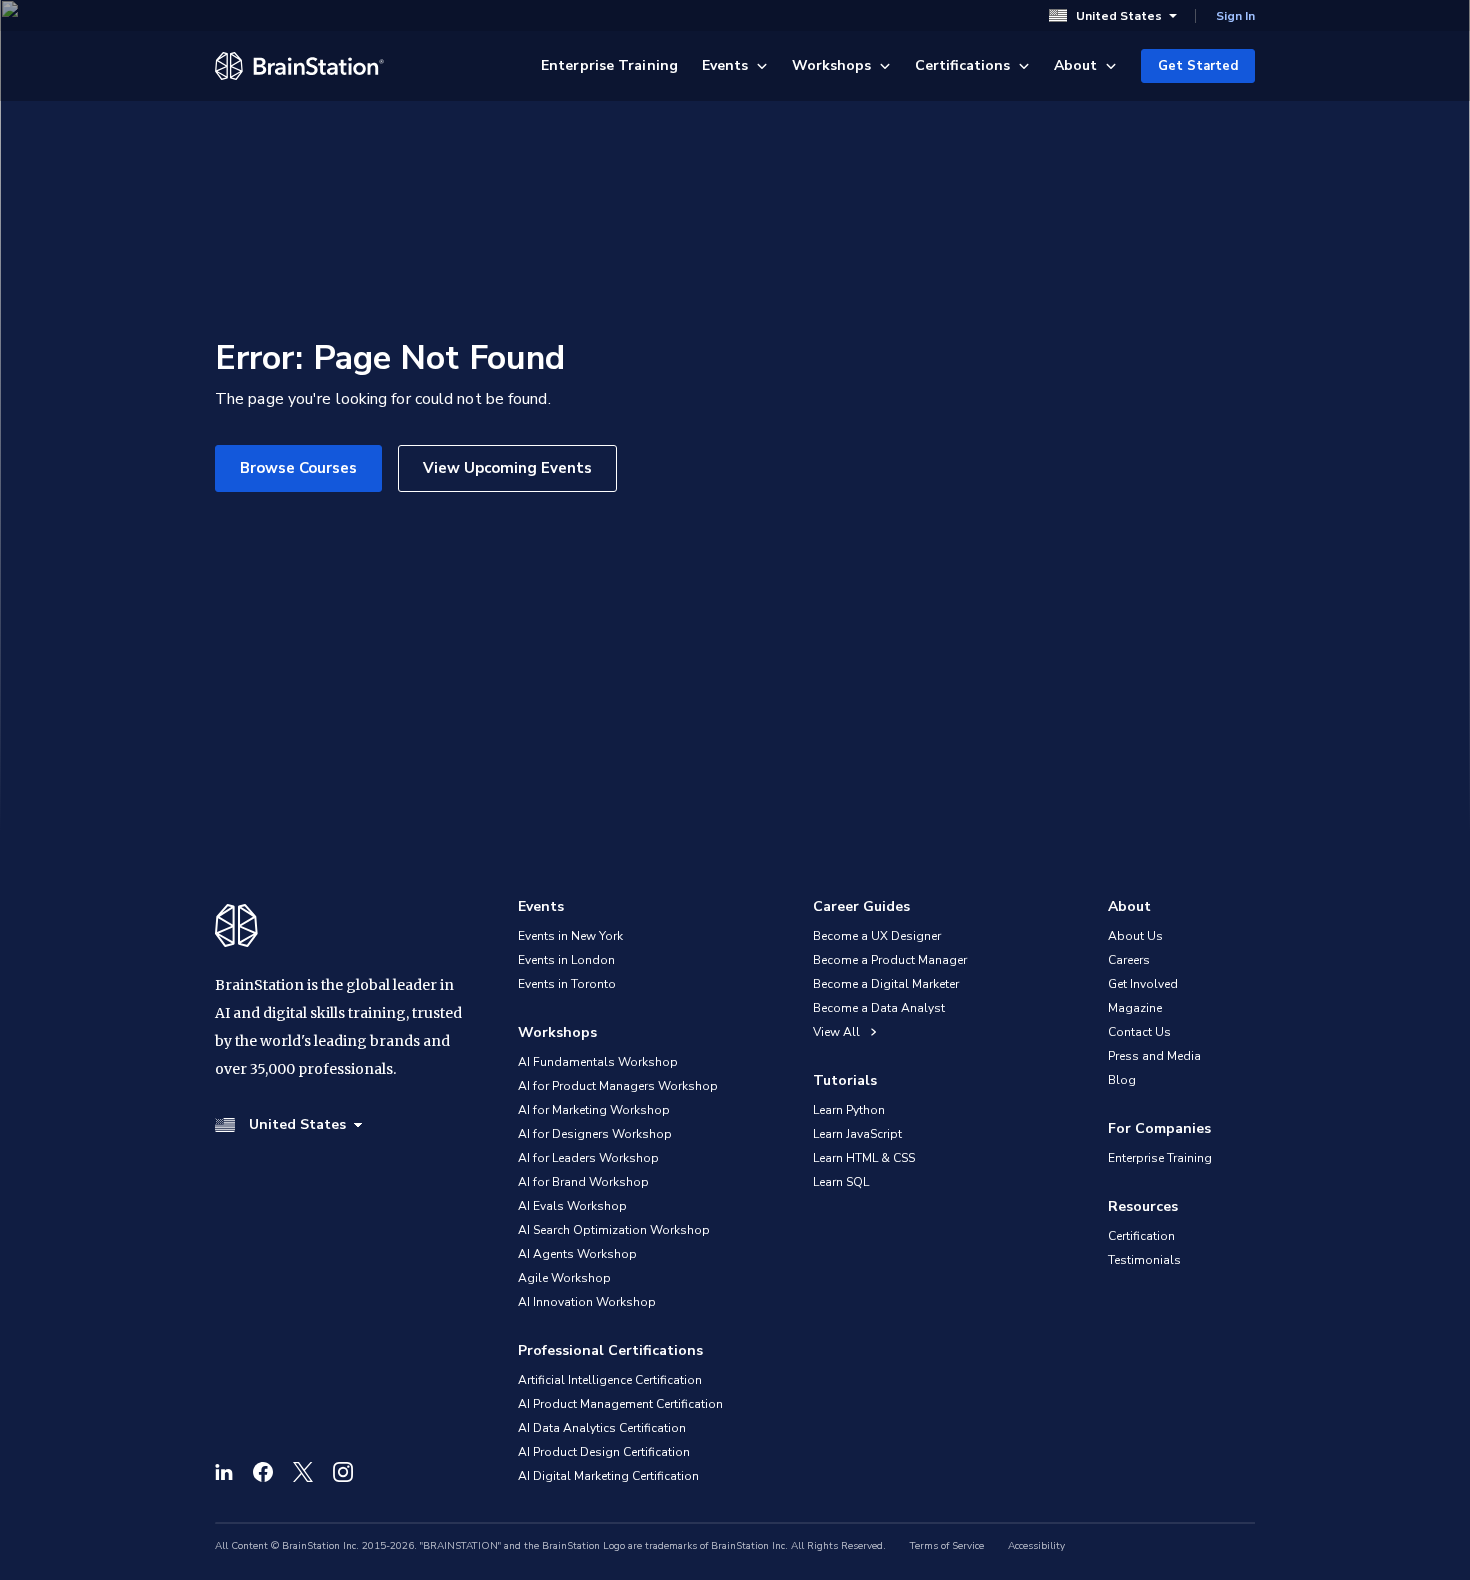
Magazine (1135, 1008)
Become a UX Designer (877, 936)
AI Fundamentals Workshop (598, 1062)
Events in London (566, 960)
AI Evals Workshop (572, 1206)
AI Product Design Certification (604, 1452)
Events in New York (570, 936)
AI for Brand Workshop (583, 1182)
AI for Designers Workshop (595, 1134)
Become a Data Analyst (879, 1008)
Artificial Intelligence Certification (610, 1380)
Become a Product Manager (890, 960)
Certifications (962, 65)
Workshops (831, 65)
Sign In (1235, 16)
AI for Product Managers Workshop (618, 1086)
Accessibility (1036, 1546)
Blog (1122, 1080)
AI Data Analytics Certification (602, 1428)
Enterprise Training (609, 65)
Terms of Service (947, 1546)
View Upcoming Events (507, 468)
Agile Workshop (564, 1278)
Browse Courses (298, 468)
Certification (1141, 1236)
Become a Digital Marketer (886, 984)
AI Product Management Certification (620, 1404)
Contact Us (1139, 1032)
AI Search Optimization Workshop (614, 1230)
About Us (1135, 936)
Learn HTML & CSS (864, 1158)
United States (1119, 15)
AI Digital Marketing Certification (608, 1476)
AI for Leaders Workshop (588, 1158)
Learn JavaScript (857, 1134)
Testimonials (1144, 1260)
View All (838, 1032)
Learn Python (849, 1110)
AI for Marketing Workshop (594, 1110)
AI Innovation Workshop (587, 1302)
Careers (1129, 960)
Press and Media (1154, 1056)
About (1075, 65)
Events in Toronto (567, 984)
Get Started (1198, 66)
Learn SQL (841, 1182)
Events (725, 65)
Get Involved (1143, 984)
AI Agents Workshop (577, 1254)
